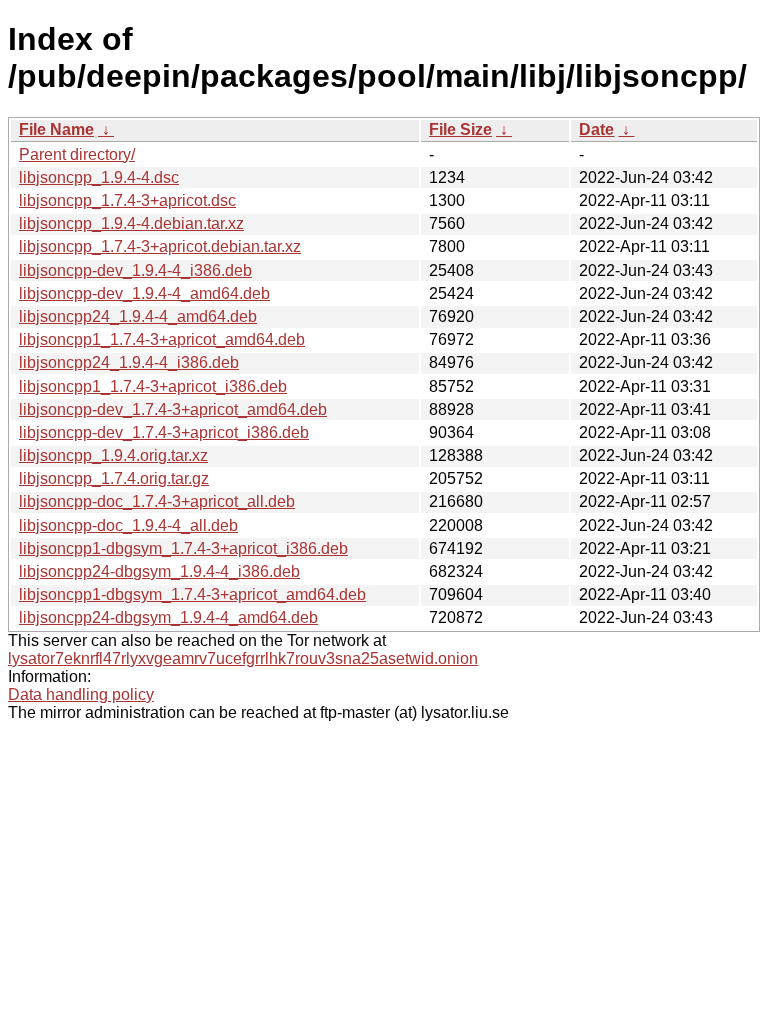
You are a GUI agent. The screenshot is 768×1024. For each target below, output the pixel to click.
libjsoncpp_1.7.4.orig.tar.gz (114, 478)
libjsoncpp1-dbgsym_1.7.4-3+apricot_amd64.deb (192, 594)
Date (596, 129)
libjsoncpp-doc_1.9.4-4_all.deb (128, 525)
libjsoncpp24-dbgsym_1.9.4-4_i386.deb (159, 571)
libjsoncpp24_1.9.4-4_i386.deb (129, 362)
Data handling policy (81, 694)
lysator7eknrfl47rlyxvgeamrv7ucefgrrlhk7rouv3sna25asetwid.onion (243, 658)
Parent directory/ (77, 154)
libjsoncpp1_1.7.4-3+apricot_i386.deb (153, 386)
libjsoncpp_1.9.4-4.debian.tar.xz (131, 223)
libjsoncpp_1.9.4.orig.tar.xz (113, 455)
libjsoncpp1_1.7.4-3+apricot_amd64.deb (162, 339)
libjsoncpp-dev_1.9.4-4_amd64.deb (144, 293)
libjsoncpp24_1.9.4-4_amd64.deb (138, 316)
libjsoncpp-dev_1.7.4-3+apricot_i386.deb (164, 432)
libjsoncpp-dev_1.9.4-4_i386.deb (135, 270)
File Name (56, 129)
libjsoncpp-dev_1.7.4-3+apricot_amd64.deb (173, 409)
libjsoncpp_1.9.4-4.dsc (99, 177)
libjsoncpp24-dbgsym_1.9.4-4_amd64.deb (168, 617)
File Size (460, 129)
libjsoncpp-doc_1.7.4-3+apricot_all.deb (157, 501)
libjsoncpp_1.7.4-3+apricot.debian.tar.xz (160, 246)
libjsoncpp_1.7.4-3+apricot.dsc (127, 200)
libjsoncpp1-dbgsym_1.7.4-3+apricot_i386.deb (183, 548)
